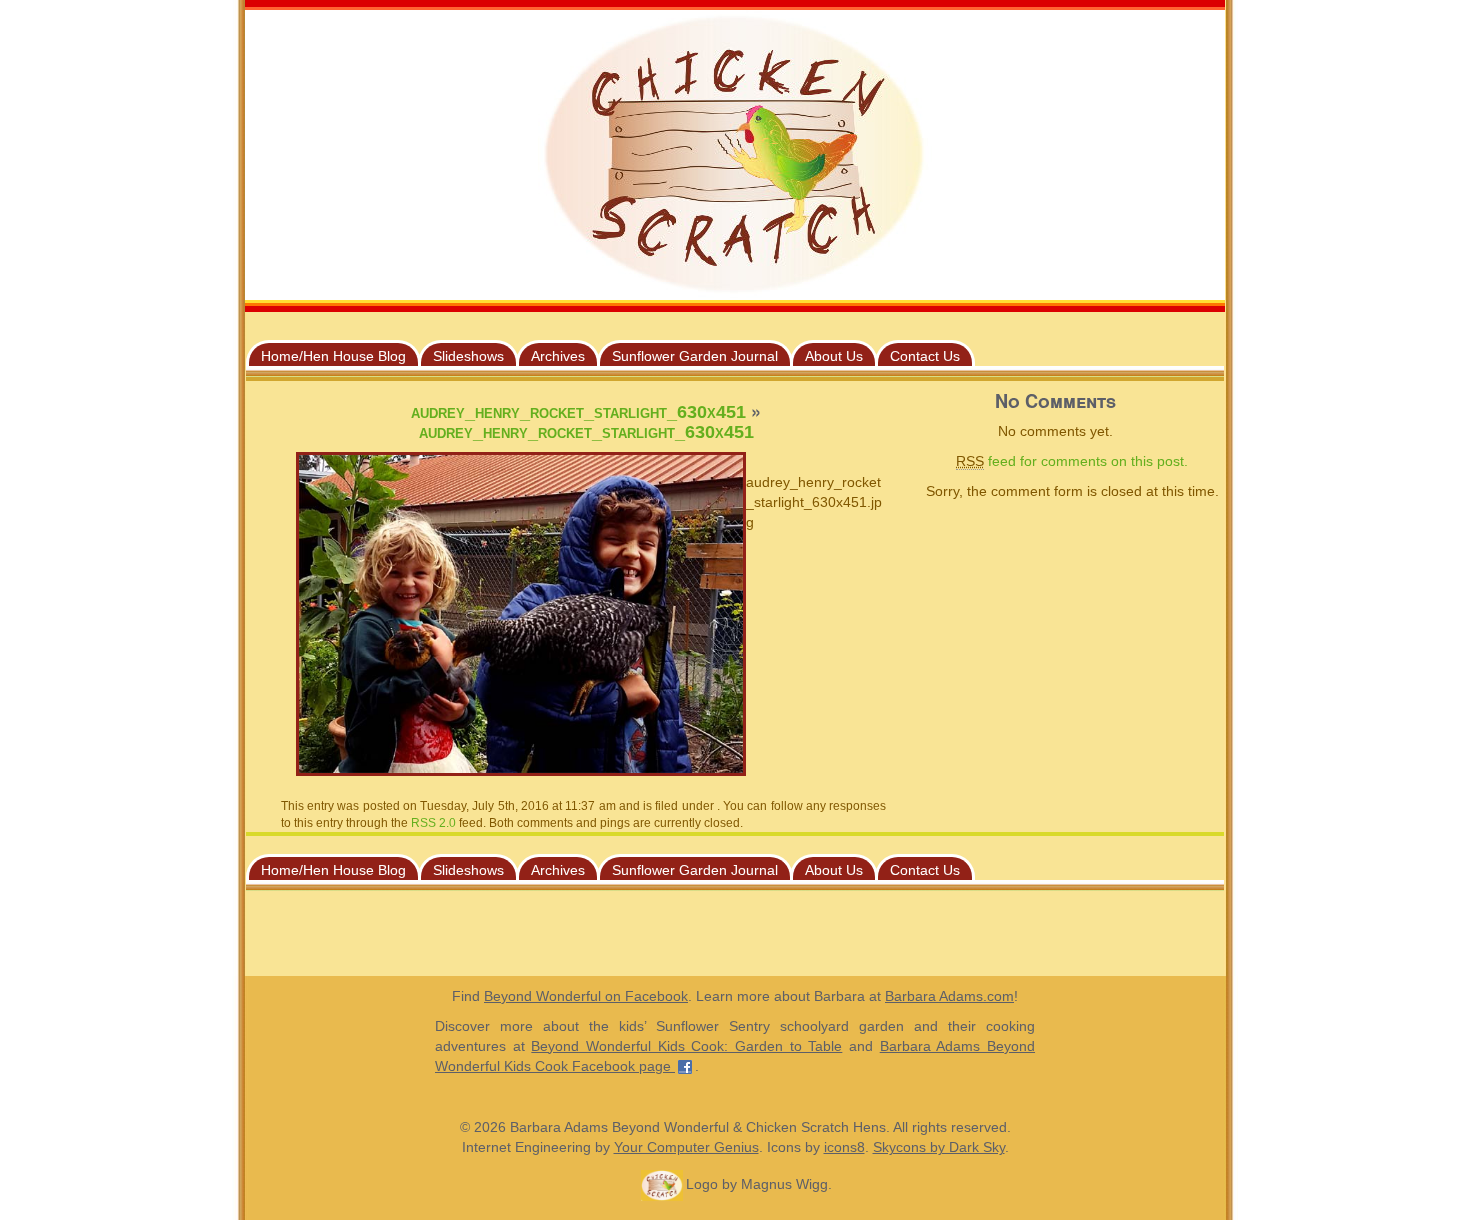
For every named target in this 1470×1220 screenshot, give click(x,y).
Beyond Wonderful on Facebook (586, 996)
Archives (558, 356)
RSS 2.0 (433, 823)
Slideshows (468, 356)
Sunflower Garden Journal (695, 356)
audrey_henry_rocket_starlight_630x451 (578, 412)
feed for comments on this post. (1072, 461)
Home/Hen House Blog (333, 356)
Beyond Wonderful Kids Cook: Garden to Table (686, 1046)
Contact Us (925, 356)
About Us (834, 356)
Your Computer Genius (686, 1147)
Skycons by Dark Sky (939, 1147)
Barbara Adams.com (949, 996)
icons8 (844, 1147)
